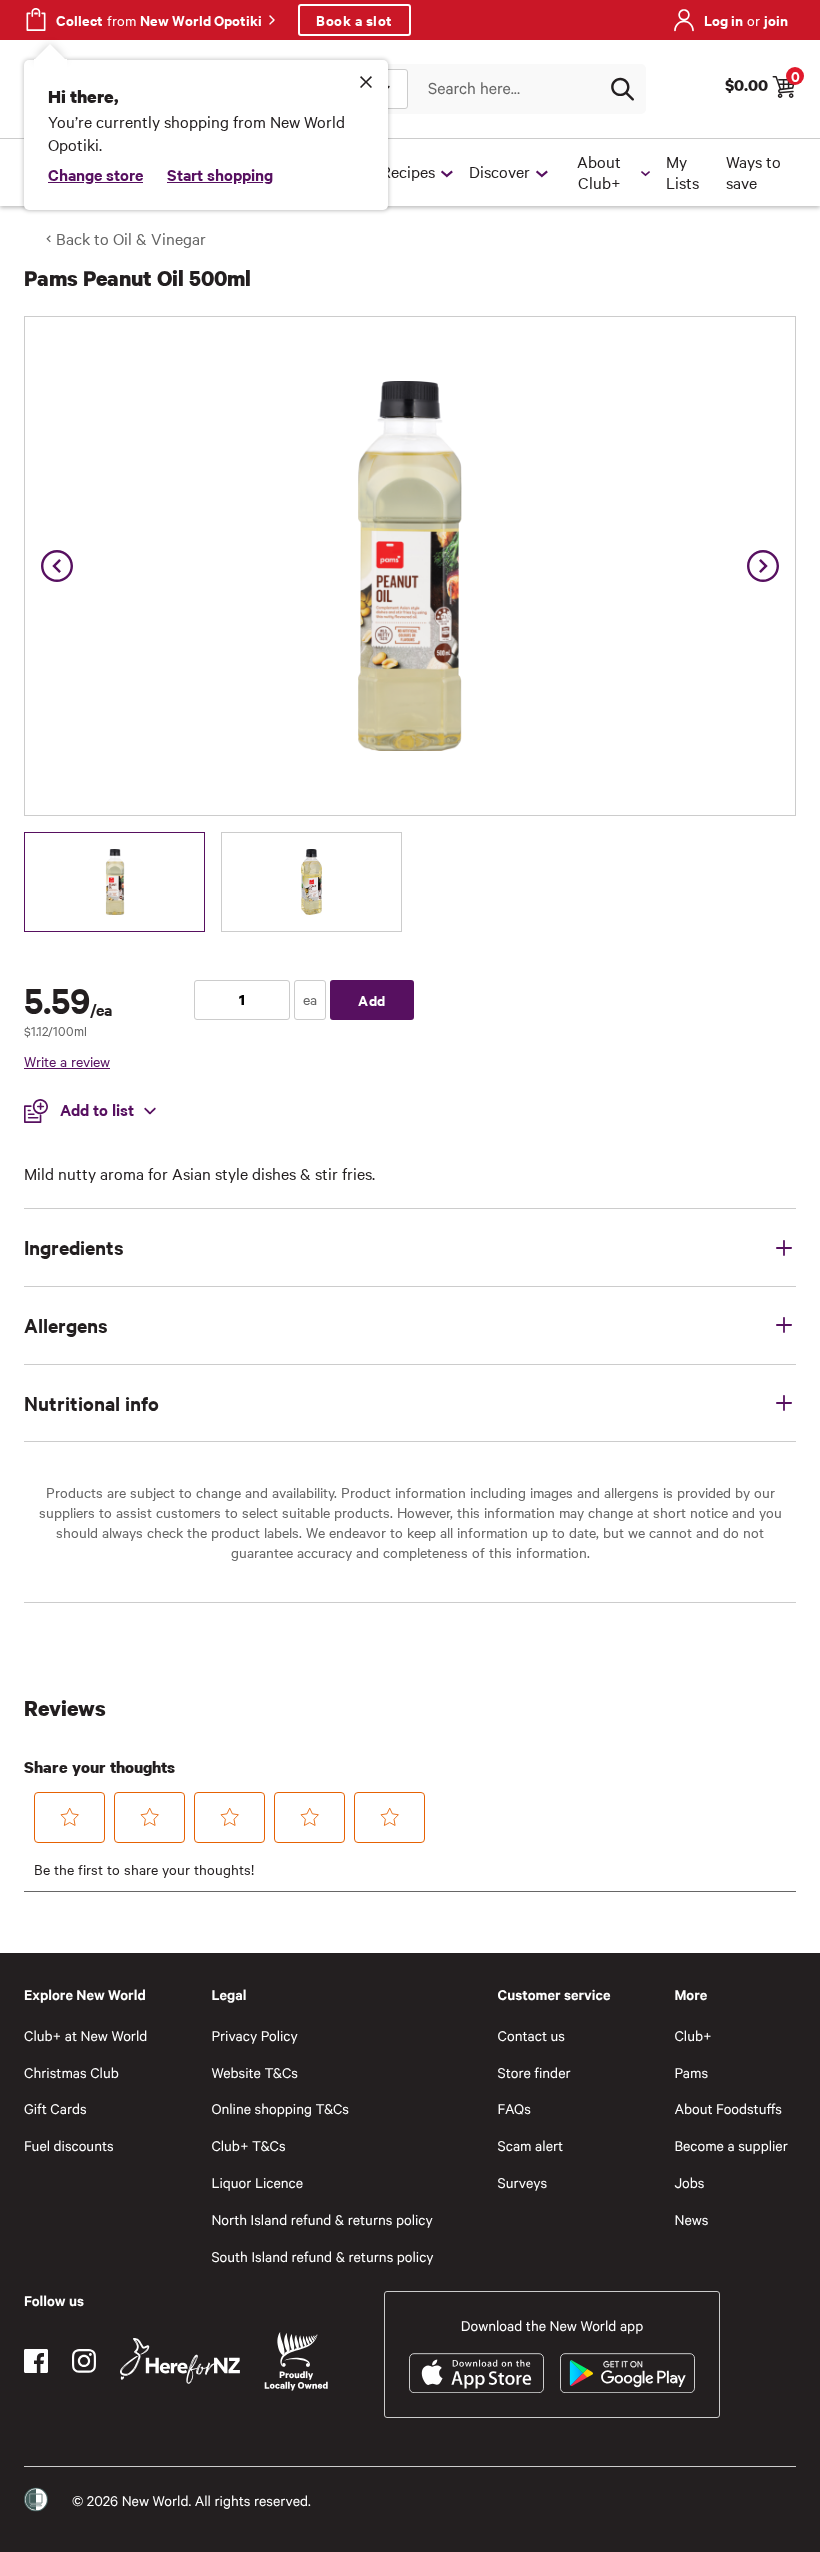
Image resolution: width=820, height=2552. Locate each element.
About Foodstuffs (728, 2108)
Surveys (523, 2182)
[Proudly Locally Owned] (296, 2361)
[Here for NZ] (180, 2361)
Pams (691, 2072)
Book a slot (354, 19)
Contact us (531, 2035)
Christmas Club (71, 2072)
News (691, 2219)
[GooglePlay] (627, 2373)
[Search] (622, 89)
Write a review (67, 1061)
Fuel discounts (69, 2145)
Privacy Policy (254, 2035)
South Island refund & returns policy (322, 2256)
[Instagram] (84, 2361)
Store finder (534, 2072)
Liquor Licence (257, 2182)
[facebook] (36, 2361)
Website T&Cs (254, 2072)
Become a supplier (730, 2145)
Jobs (689, 2182)
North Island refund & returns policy (321, 2219)
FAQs (514, 2108)
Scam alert (531, 2145)
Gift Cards (55, 2108)
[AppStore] (476, 2373)
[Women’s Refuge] (36, 2500)
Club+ (692, 2035)
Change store (95, 174)
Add (372, 999)
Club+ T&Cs (248, 2145)
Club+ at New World (85, 2035)
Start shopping (220, 174)
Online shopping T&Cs (280, 2108)
